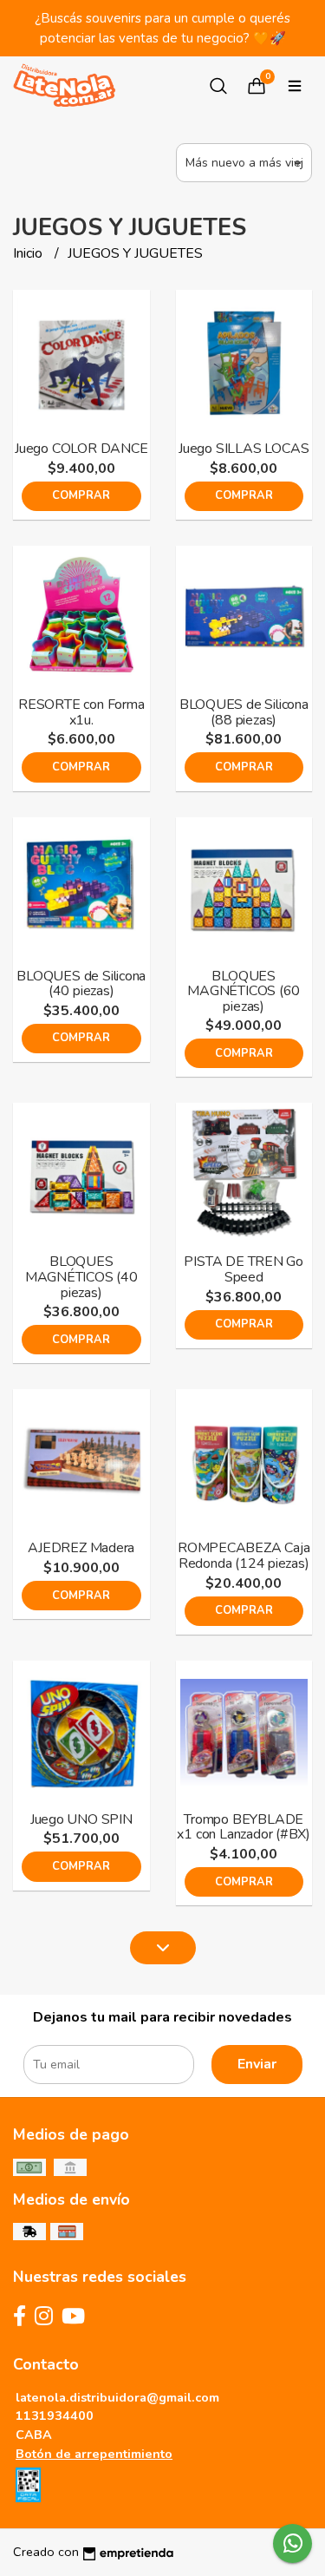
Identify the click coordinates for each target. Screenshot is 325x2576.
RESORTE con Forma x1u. (81, 712)
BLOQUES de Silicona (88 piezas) (244, 712)
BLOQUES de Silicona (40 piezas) (81, 984)
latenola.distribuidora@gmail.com (117, 2397)
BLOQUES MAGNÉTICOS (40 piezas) (81, 1277)
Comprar (81, 495)
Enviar (257, 2064)
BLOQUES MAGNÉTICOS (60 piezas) (244, 991)
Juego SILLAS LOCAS (244, 449)
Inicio (29, 253)
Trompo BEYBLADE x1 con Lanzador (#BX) (244, 1827)
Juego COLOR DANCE (81, 449)
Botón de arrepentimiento (94, 2454)
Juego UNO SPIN (81, 1819)
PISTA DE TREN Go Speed (244, 1269)
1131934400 (55, 2415)
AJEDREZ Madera (81, 1548)
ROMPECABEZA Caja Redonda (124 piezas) (244, 1556)
